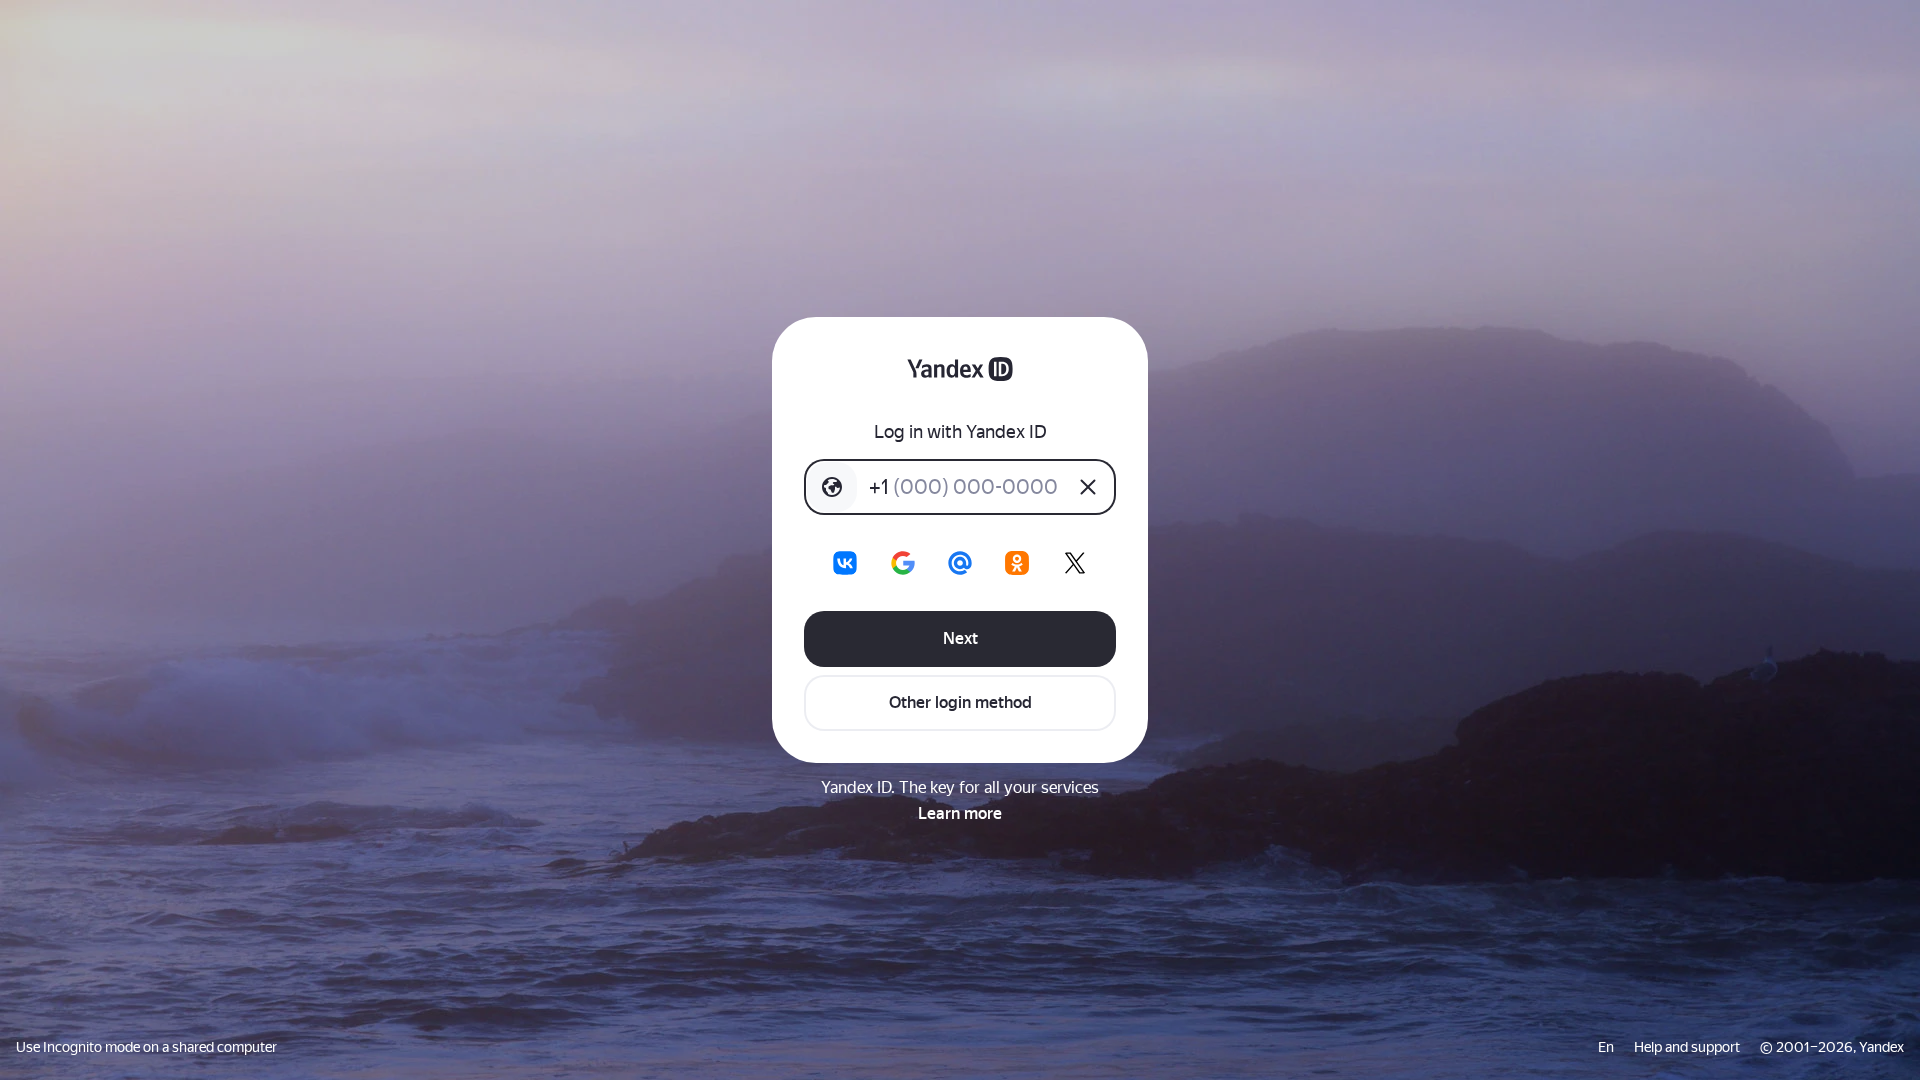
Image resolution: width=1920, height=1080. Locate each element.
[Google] (903, 563)
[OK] (1017, 563)
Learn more (960, 813)
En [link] (1606, 1047)
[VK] (845, 563)
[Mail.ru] (960, 563)
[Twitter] (1075, 563)
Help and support (1687, 1047)
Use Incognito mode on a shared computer (146, 1047)
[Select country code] (832, 487)
